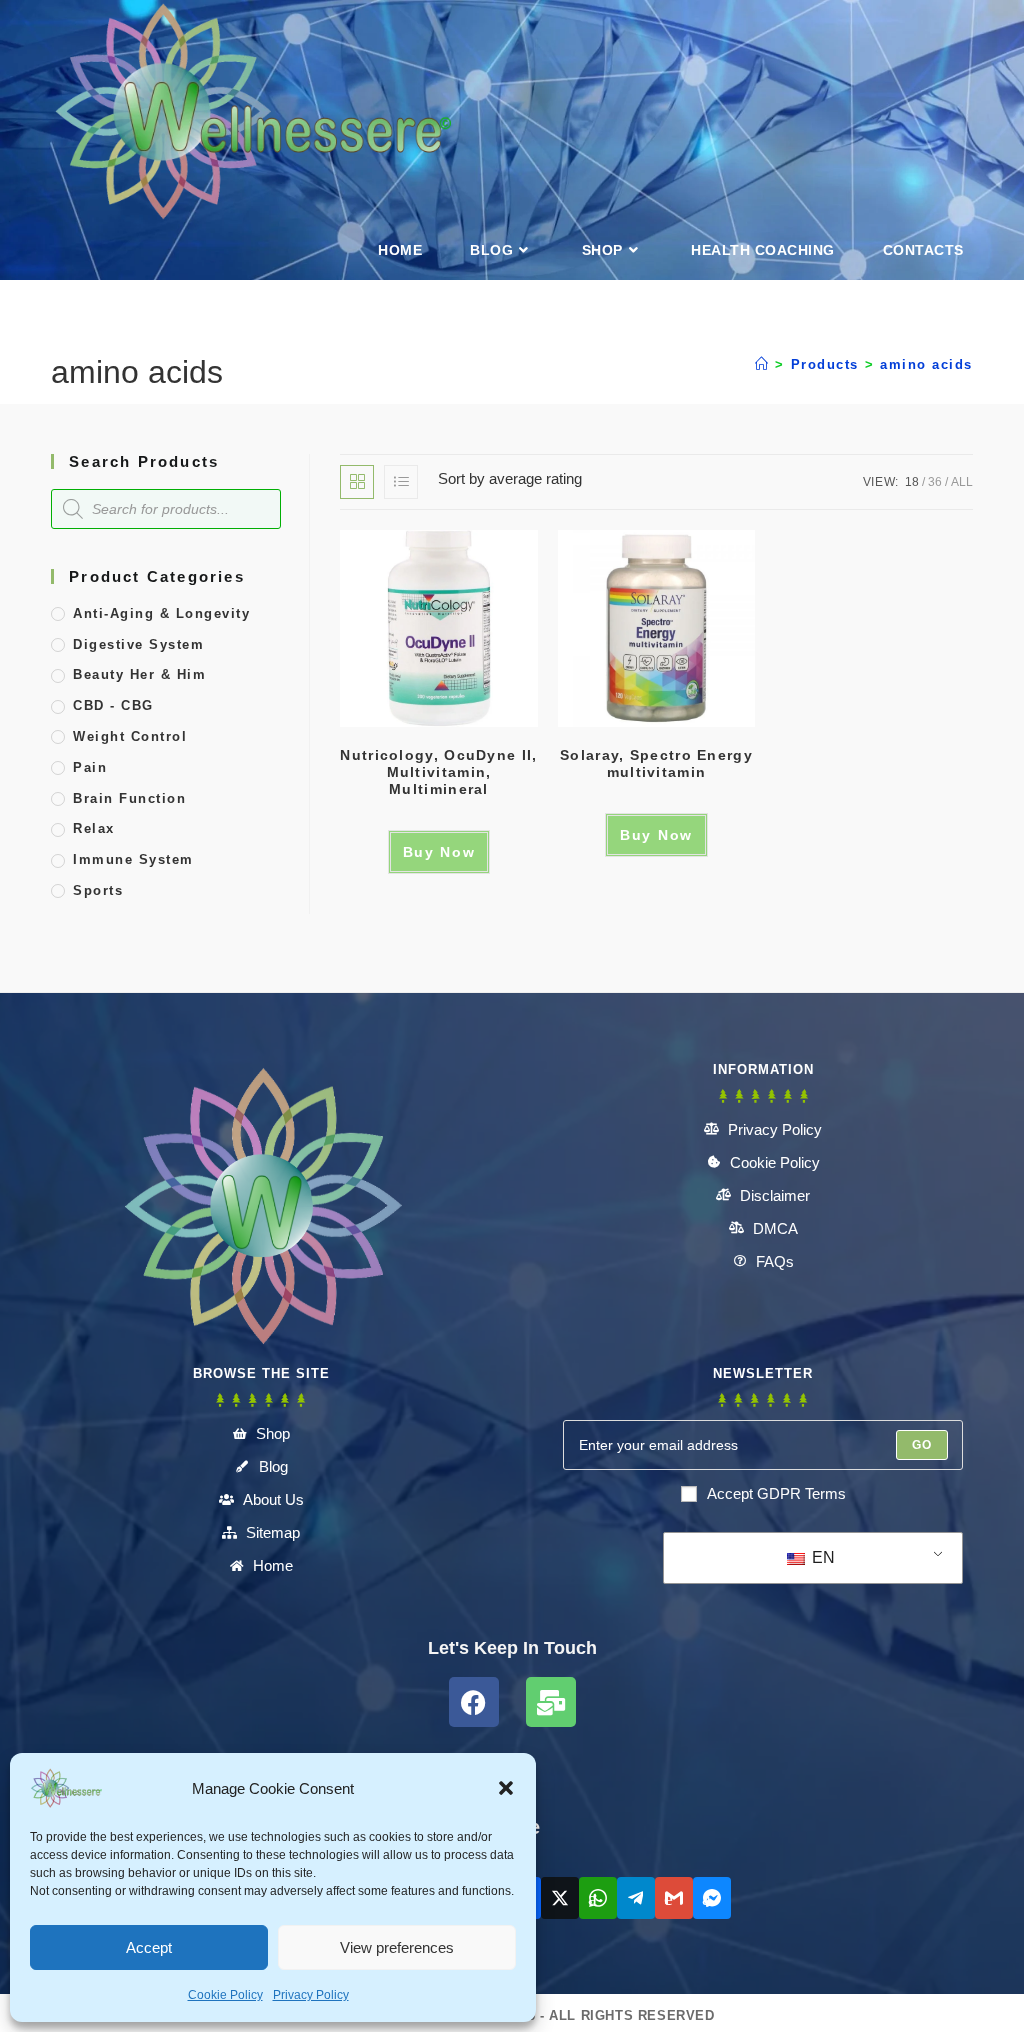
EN (821, 1557)
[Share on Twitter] (560, 1898)
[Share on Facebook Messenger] (712, 1898)
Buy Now (439, 852)
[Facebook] (474, 1702)
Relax (94, 828)
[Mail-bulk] (551, 1702)
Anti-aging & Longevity (161, 613)
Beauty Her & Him (139, 674)
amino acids (926, 364)
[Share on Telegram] (636, 1898)
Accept (149, 1947)
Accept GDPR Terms (776, 1493)
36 (935, 482)
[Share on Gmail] (674, 1898)
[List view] (401, 482)
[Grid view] (357, 482)
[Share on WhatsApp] (598, 1898)
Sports (98, 890)
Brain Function (129, 798)
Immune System (133, 859)
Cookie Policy (225, 1995)
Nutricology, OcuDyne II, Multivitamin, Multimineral (438, 772)
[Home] (762, 364)
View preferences (397, 1947)
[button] (506, 1788)
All (962, 482)
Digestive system (138, 644)
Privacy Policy (311, 1995)
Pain (90, 767)
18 (912, 482)
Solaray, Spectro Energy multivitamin (656, 763)
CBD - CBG (113, 705)
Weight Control (130, 736)
